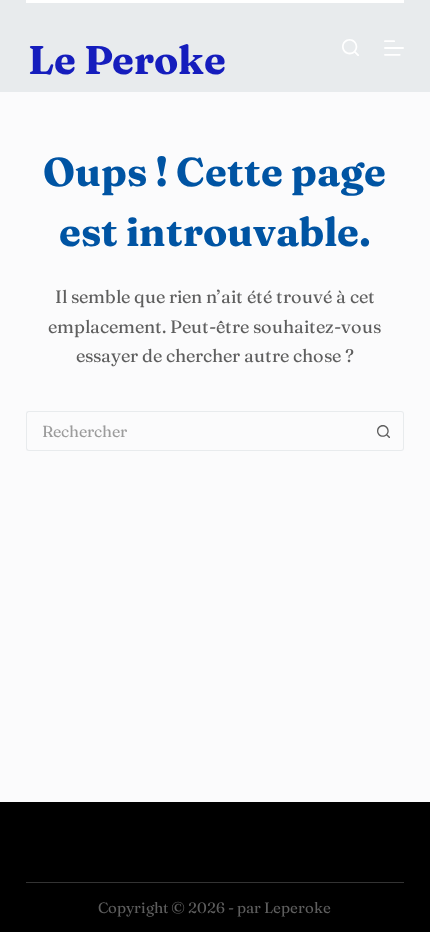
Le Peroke (127, 59)
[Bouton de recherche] (384, 431)
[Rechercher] (350, 47)
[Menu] (394, 48)
